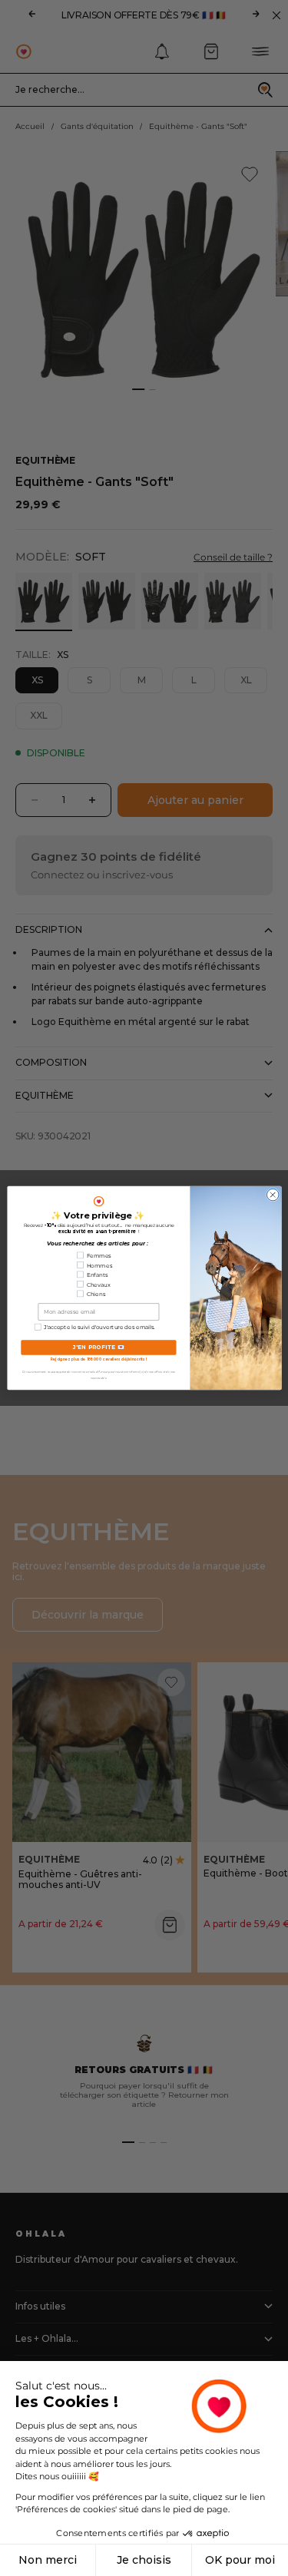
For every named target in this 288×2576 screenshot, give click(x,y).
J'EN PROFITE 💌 (98, 1348)
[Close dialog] (273, 1195)
